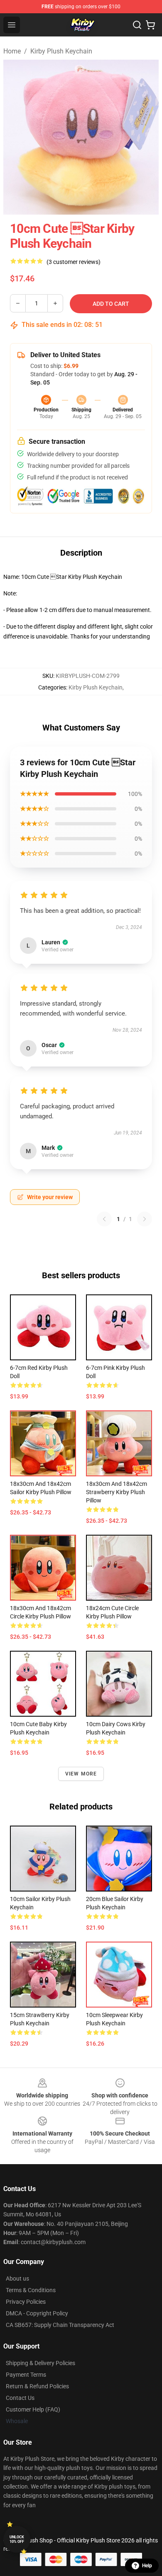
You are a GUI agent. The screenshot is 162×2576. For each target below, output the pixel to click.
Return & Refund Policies (37, 2386)
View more (81, 1774)
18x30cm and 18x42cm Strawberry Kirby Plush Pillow (117, 1492)
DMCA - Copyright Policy (37, 2313)
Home (12, 51)
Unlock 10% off (17, 2539)
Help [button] (147, 2566)
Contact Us (20, 2398)
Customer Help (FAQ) (33, 2409)
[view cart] (150, 25)
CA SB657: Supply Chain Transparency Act (60, 2325)
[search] (137, 25)
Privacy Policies (26, 2302)
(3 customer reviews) (74, 262)
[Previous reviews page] (104, 1219)
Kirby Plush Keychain (61, 51)
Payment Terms (26, 2375)
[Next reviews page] (145, 1219)
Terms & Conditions (31, 2290)
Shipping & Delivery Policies (40, 2363)
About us (17, 2278)
